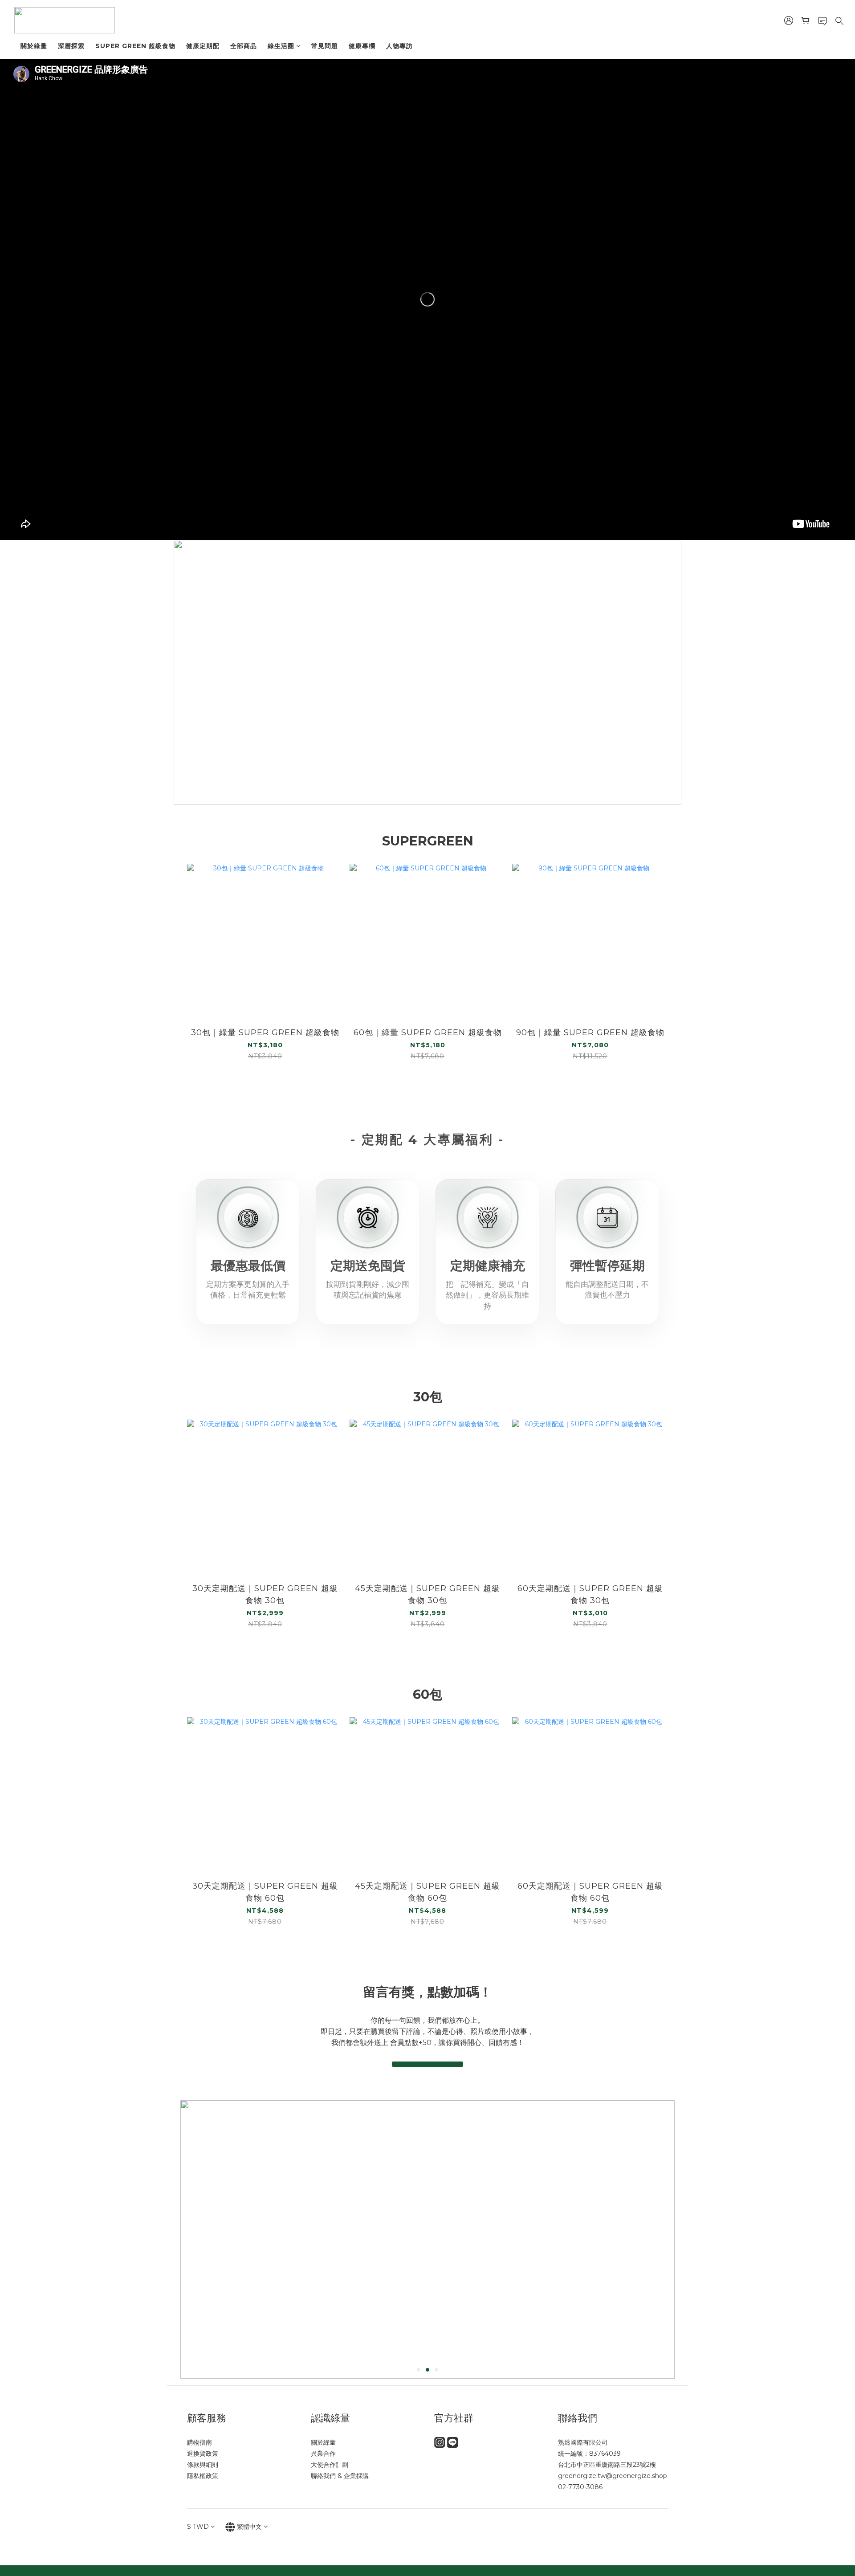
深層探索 (71, 46)
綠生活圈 (281, 46)
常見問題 (325, 46)
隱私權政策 (203, 2476)
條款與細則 (203, 2465)
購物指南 (199, 2442)
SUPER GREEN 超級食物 (135, 46)
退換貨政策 (203, 2454)
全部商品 (244, 46)
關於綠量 (34, 46)
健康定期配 (203, 46)
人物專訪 (399, 46)
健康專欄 (362, 46)
